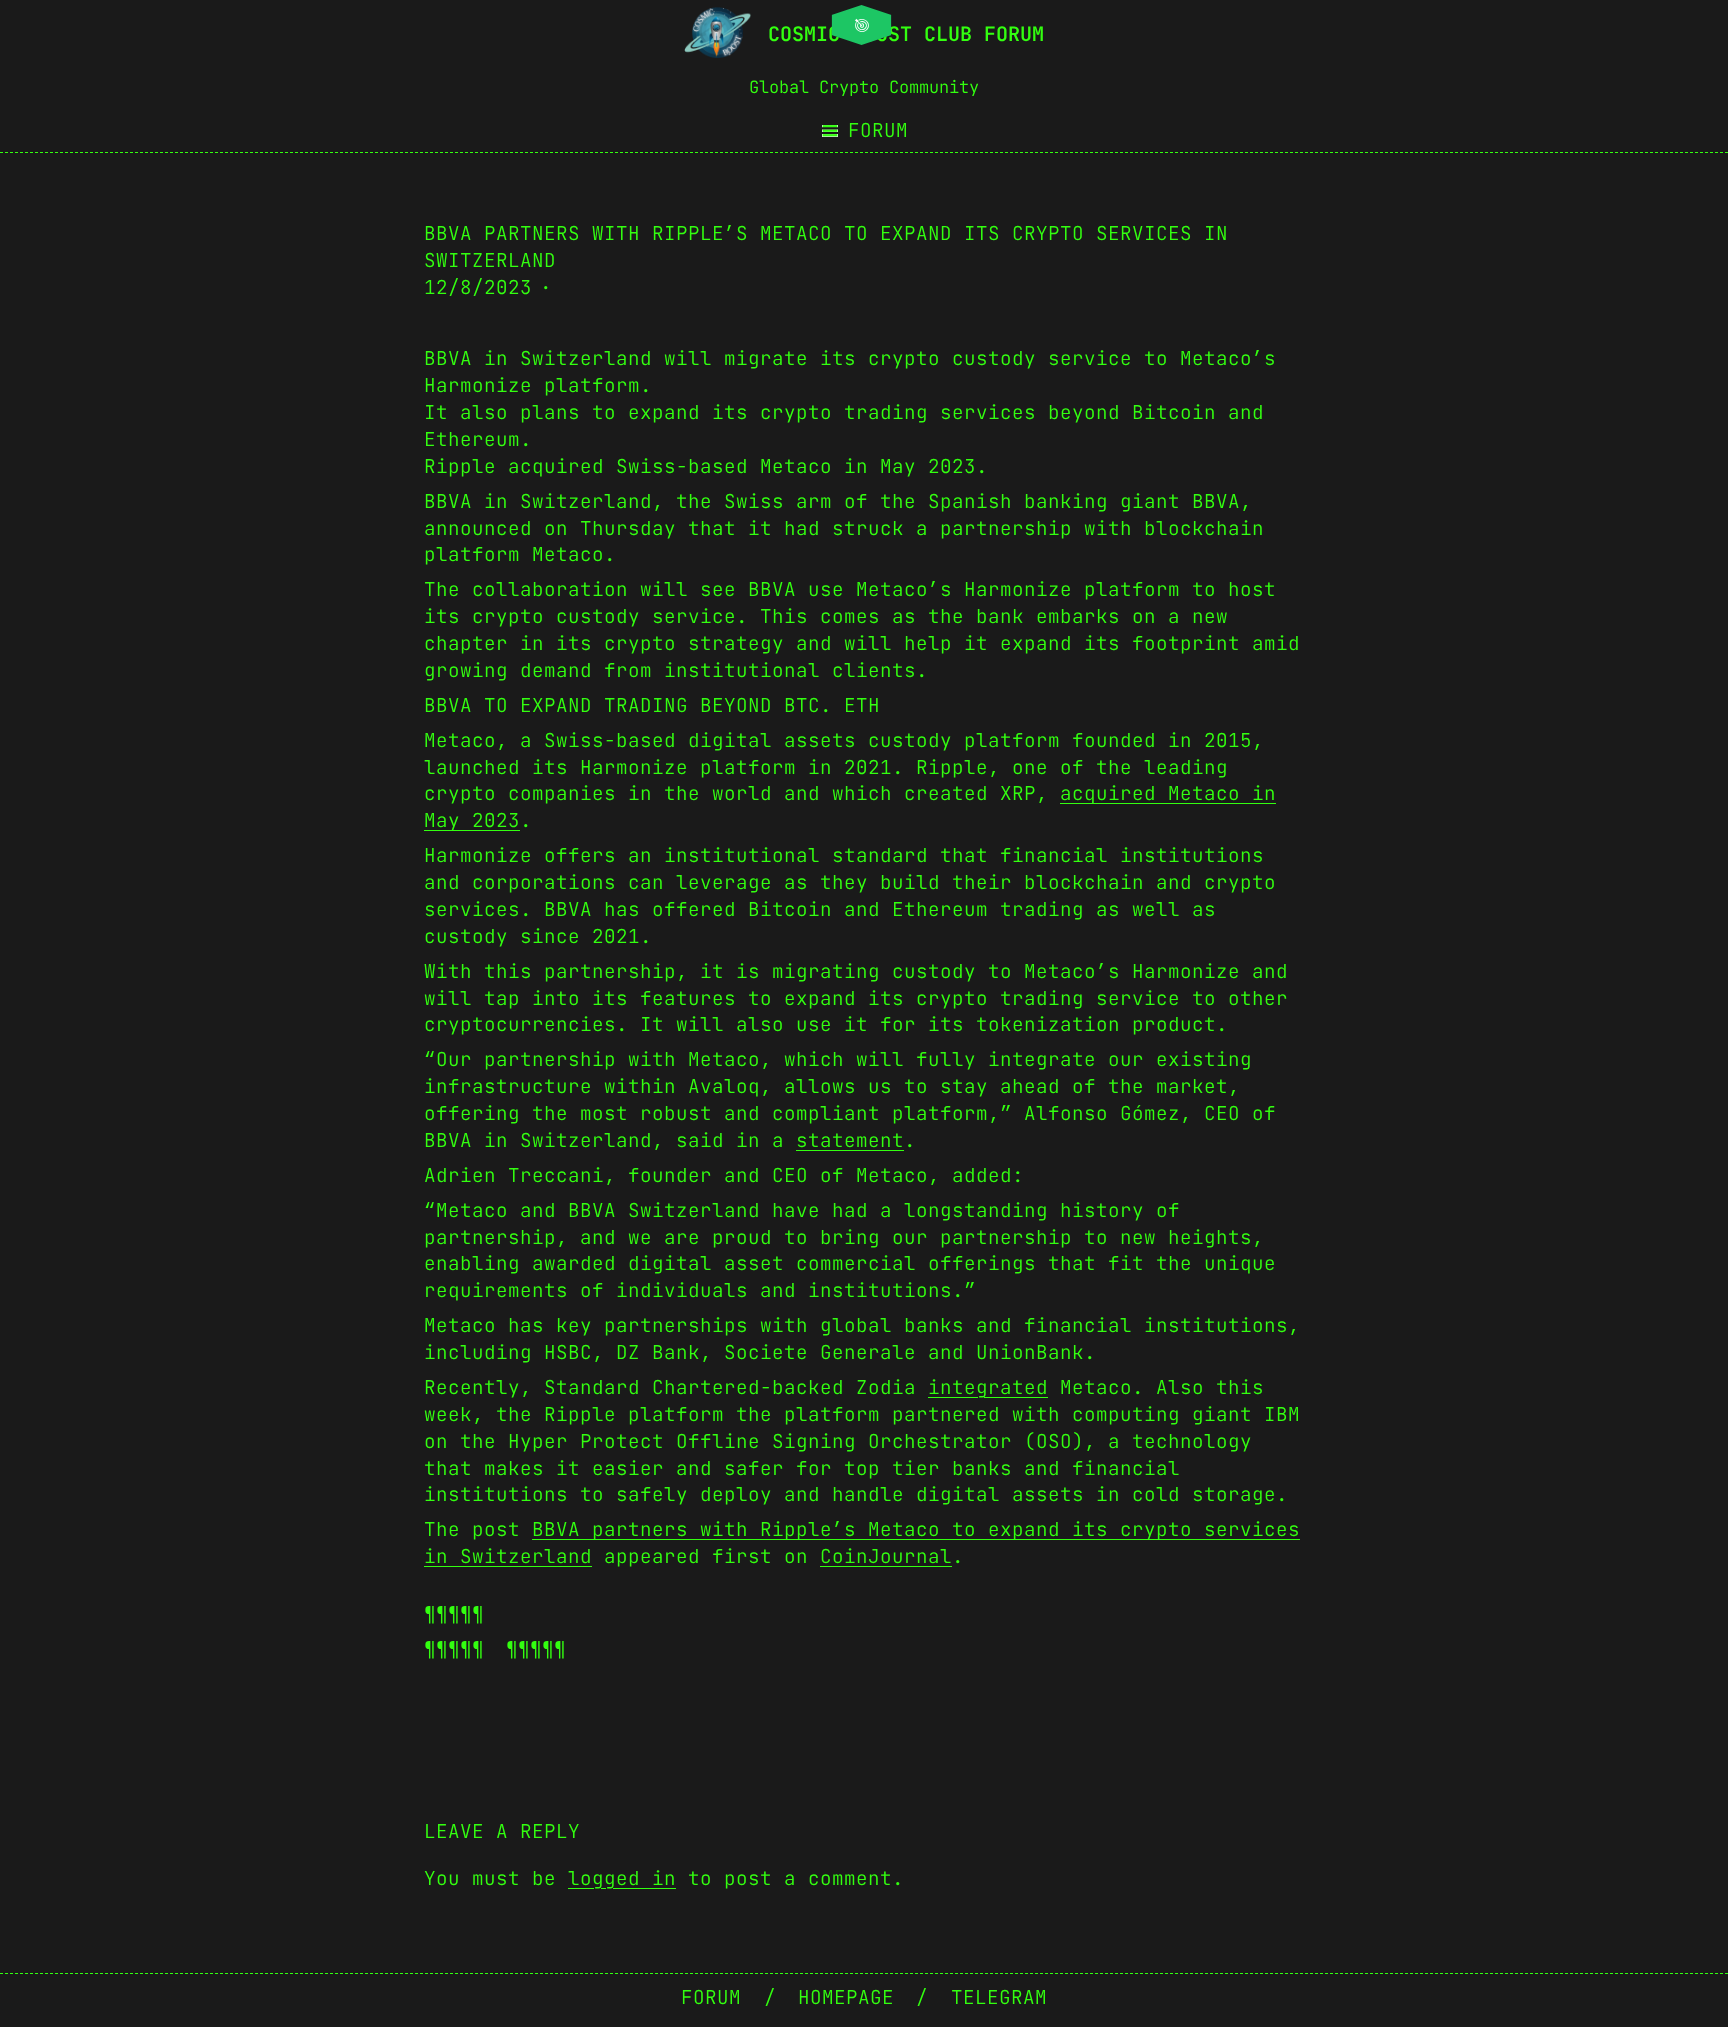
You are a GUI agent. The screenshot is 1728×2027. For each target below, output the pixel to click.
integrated (988, 1387)
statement (850, 1140)
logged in (622, 1878)
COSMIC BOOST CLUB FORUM (906, 34)
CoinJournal (886, 1556)
